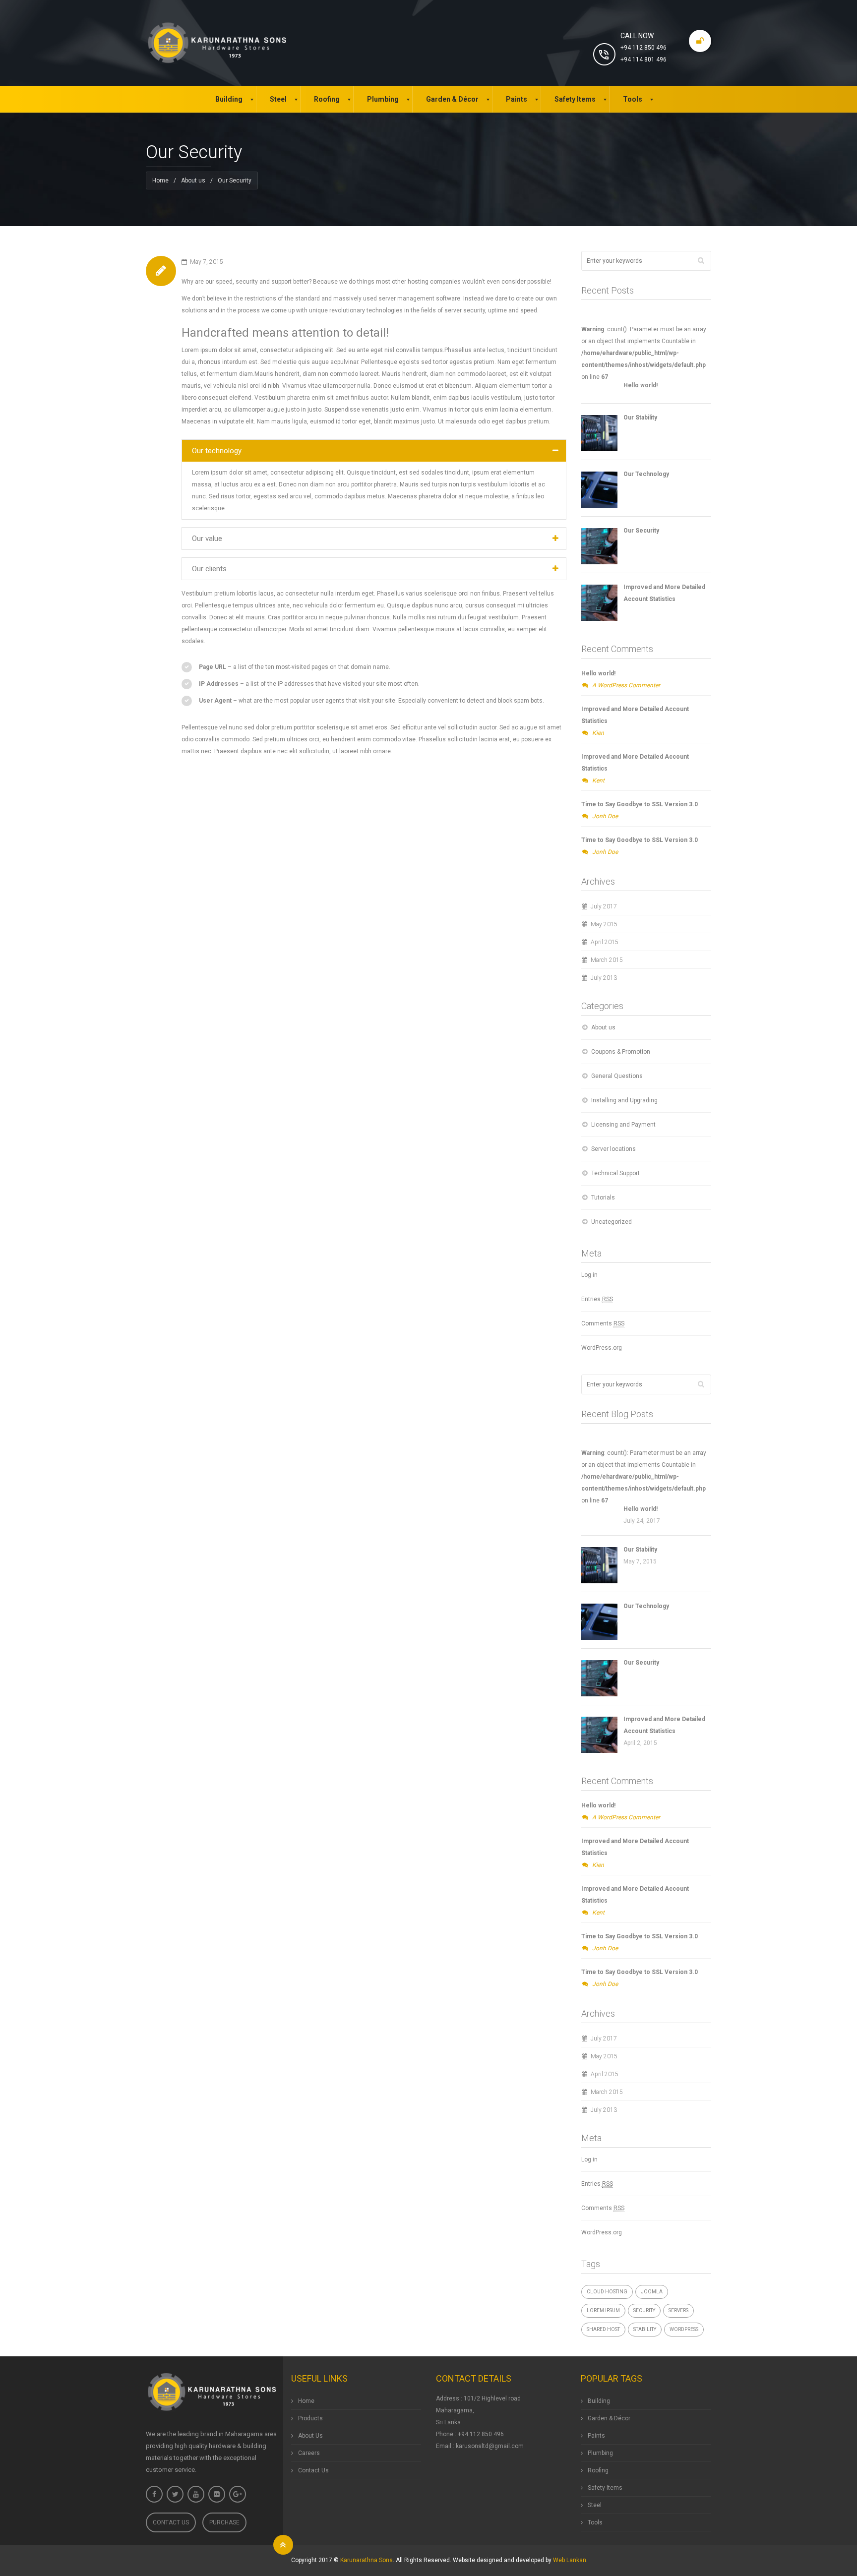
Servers (678, 2310)
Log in (589, 1275)
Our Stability (640, 418)
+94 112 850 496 (643, 48)
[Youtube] (196, 2494)
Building (599, 2401)
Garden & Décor (609, 2418)
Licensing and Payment (623, 1125)
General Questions (617, 1076)
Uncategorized (612, 1222)
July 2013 (604, 978)
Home (160, 180)
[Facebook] (154, 2494)
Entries (597, 1299)
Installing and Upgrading (624, 1100)
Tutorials (603, 1198)
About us (193, 180)
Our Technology (646, 474)
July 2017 (604, 906)
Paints (596, 2436)
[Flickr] (217, 2494)
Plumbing (600, 2453)
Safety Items (605, 2488)
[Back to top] (283, 2545)
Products (310, 2418)
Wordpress (684, 2329)
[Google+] (238, 2494)
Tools (595, 2522)
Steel (595, 2505)
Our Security (641, 531)
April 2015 (605, 942)
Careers (309, 2453)
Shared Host (603, 2329)
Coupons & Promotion (621, 1052)
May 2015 (604, 924)
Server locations (613, 1149)
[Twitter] (175, 2494)
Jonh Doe (605, 816)
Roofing (598, 2470)
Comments (603, 1323)
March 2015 (607, 960)
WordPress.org (602, 1348)
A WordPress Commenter (626, 685)
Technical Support (615, 1173)
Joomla (652, 2292)
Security (644, 2310)
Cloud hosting (607, 2292)
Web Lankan (570, 2560)
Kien (598, 733)
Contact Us (171, 2522)
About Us (310, 2436)
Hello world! (641, 385)
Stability (645, 2329)
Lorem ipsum (603, 2310)
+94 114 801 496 (643, 60)
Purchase (224, 2522)
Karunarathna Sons (367, 2560)
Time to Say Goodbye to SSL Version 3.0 (640, 804)
